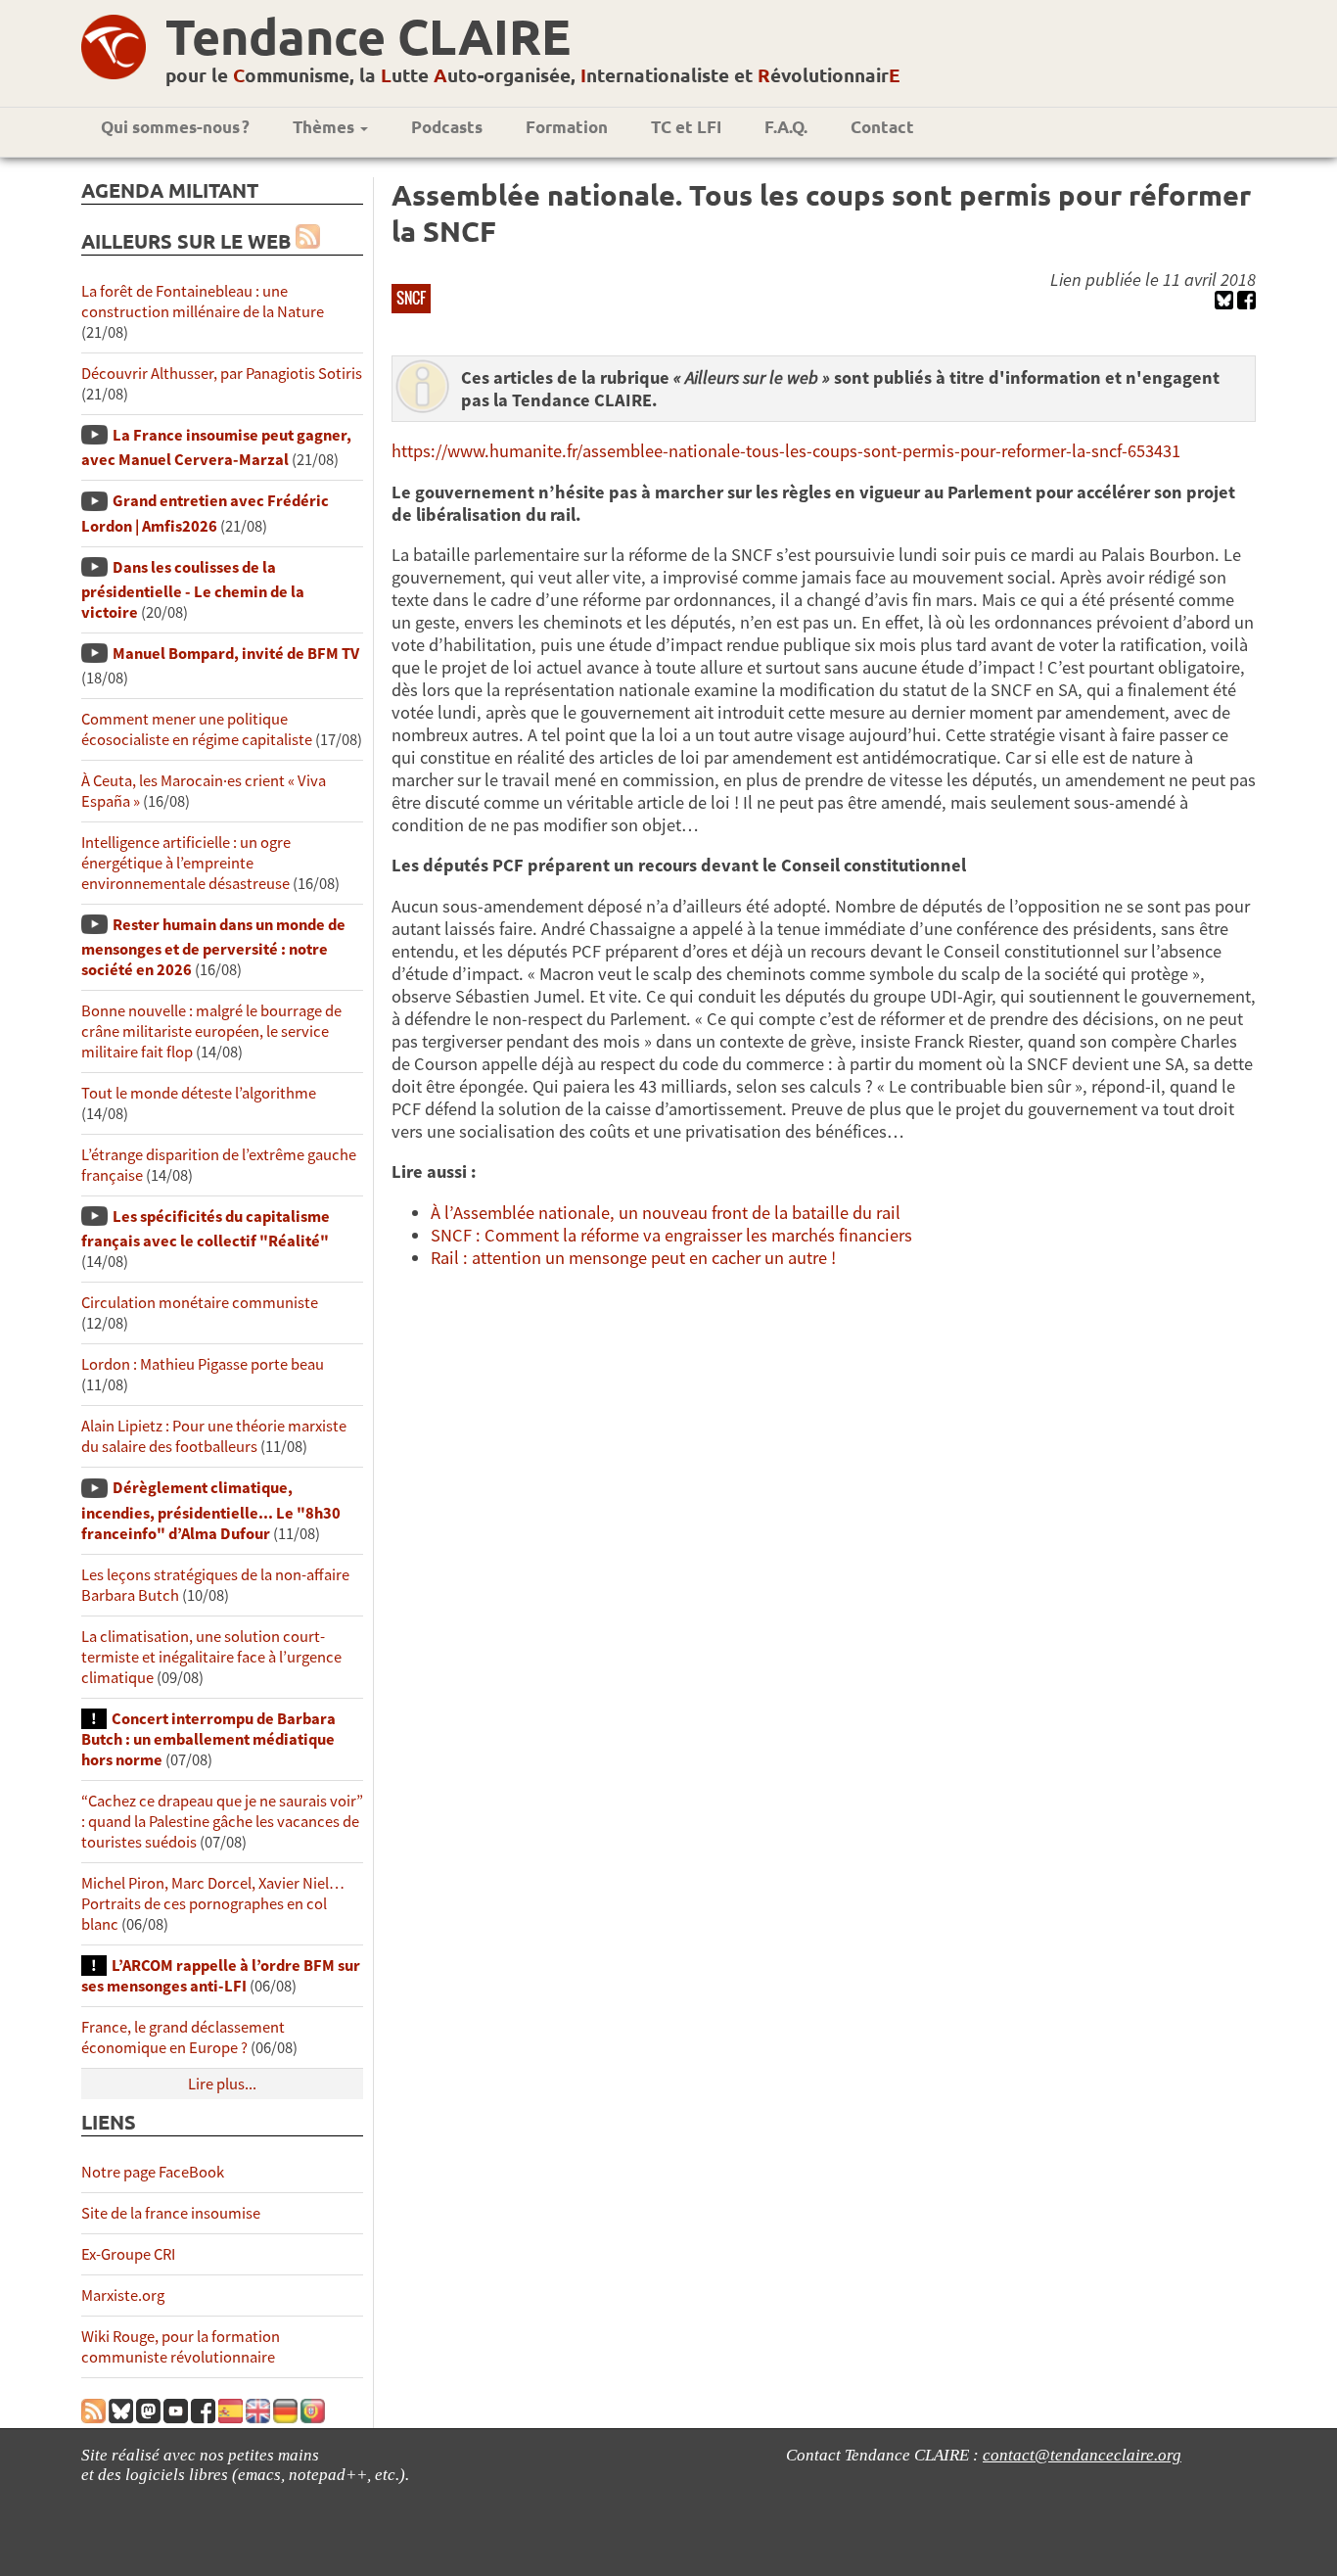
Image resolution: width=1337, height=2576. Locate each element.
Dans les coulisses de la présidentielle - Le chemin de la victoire (193, 590)
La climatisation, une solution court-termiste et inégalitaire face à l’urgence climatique (211, 1657)
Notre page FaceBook (153, 2172)
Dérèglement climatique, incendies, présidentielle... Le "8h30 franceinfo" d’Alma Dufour (211, 1510)
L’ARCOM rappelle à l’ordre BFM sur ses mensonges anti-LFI (221, 1976)
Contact (882, 127)
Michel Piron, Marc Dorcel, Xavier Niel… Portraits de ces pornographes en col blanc (213, 1904)
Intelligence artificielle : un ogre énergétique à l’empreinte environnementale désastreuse (186, 863)
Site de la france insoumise (171, 2213)
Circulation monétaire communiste (200, 1303)
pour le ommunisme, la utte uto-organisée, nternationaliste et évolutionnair (533, 75)
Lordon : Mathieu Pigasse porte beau (203, 1364)
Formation (567, 127)
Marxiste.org (123, 2295)
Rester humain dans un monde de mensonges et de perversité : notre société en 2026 (213, 947)
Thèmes (325, 127)
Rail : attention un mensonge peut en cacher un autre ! (633, 1258)
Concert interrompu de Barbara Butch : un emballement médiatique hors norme (208, 1739)
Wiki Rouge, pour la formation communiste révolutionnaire (181, 2347)
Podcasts (447, 127)
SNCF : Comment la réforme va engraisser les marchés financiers (671, 1235)
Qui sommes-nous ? (175, 127)
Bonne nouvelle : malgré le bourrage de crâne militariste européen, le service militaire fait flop (211, 1031)
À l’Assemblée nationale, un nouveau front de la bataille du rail (666, 1213)
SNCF (411, 298)
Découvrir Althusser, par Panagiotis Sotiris (222, 374)
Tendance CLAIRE (368, 36)
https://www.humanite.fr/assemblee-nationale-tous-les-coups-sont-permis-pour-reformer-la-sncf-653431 (786, 451)
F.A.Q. (786, 127)
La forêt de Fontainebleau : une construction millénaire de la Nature (203, 302)
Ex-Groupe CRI (128, 2254)
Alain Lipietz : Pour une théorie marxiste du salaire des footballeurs (214, 1436)
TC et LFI (686, 127)
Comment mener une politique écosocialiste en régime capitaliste (197, 729)
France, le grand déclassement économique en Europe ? (183, 2037)
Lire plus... (222, 2084)
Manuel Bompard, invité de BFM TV (236, 654)
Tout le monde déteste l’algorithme (199, 1093)
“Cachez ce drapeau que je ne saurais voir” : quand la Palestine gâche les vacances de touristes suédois (222, 1822)
